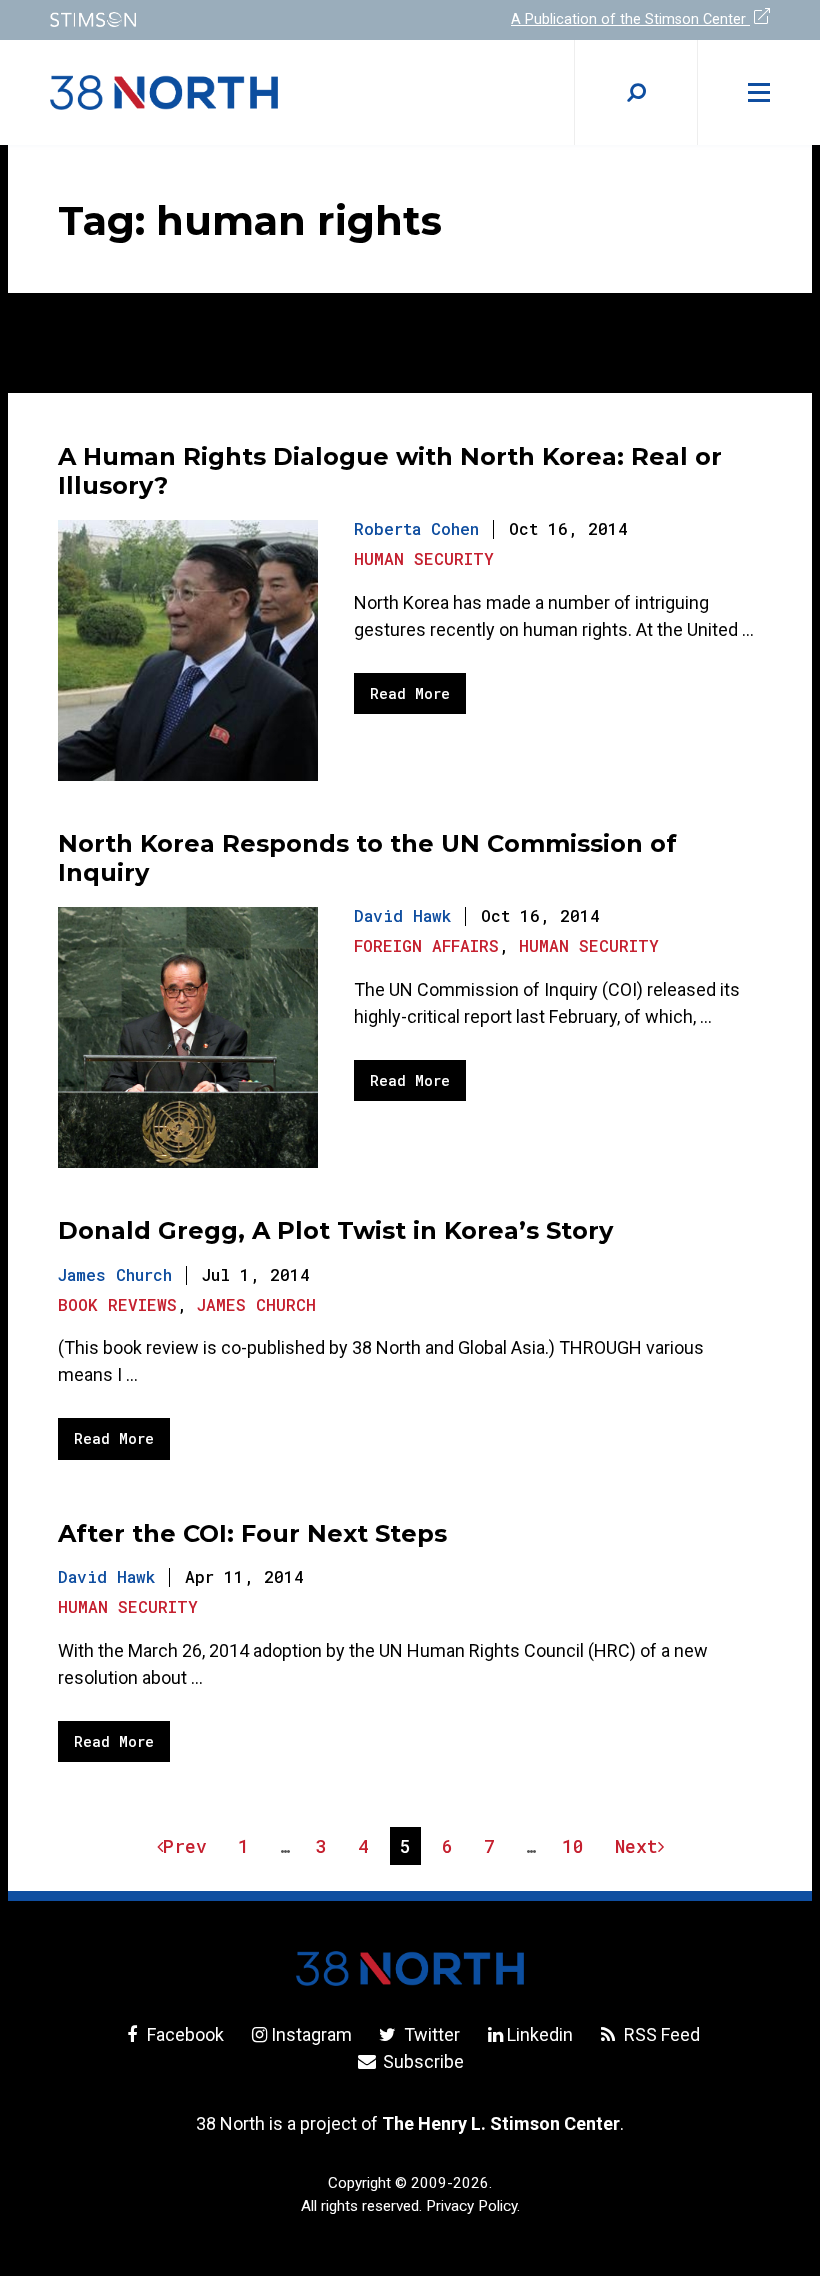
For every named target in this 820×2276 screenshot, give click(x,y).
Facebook (183, 2034)
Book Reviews (117, 1304)
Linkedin (540, 2034)
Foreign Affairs (426, 945)
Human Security (424, 558)
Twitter (429, 2034)
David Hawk (402, 915)
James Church (115, 1274)
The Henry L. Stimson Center (501, 2123)
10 (577, 1849)
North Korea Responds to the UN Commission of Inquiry (367, 858)
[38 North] (410, 1968)
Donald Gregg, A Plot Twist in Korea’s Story (335, 1230)
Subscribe (421, 2061)
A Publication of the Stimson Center (630, 19)
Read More (410, 693)
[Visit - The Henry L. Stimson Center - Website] (217, 19)
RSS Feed (660, 2034)
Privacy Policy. (473, 2206)
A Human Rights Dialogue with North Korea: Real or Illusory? (390, 471)
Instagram (311, 2034)
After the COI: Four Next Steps (252, 1533)
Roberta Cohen (416, 528)
